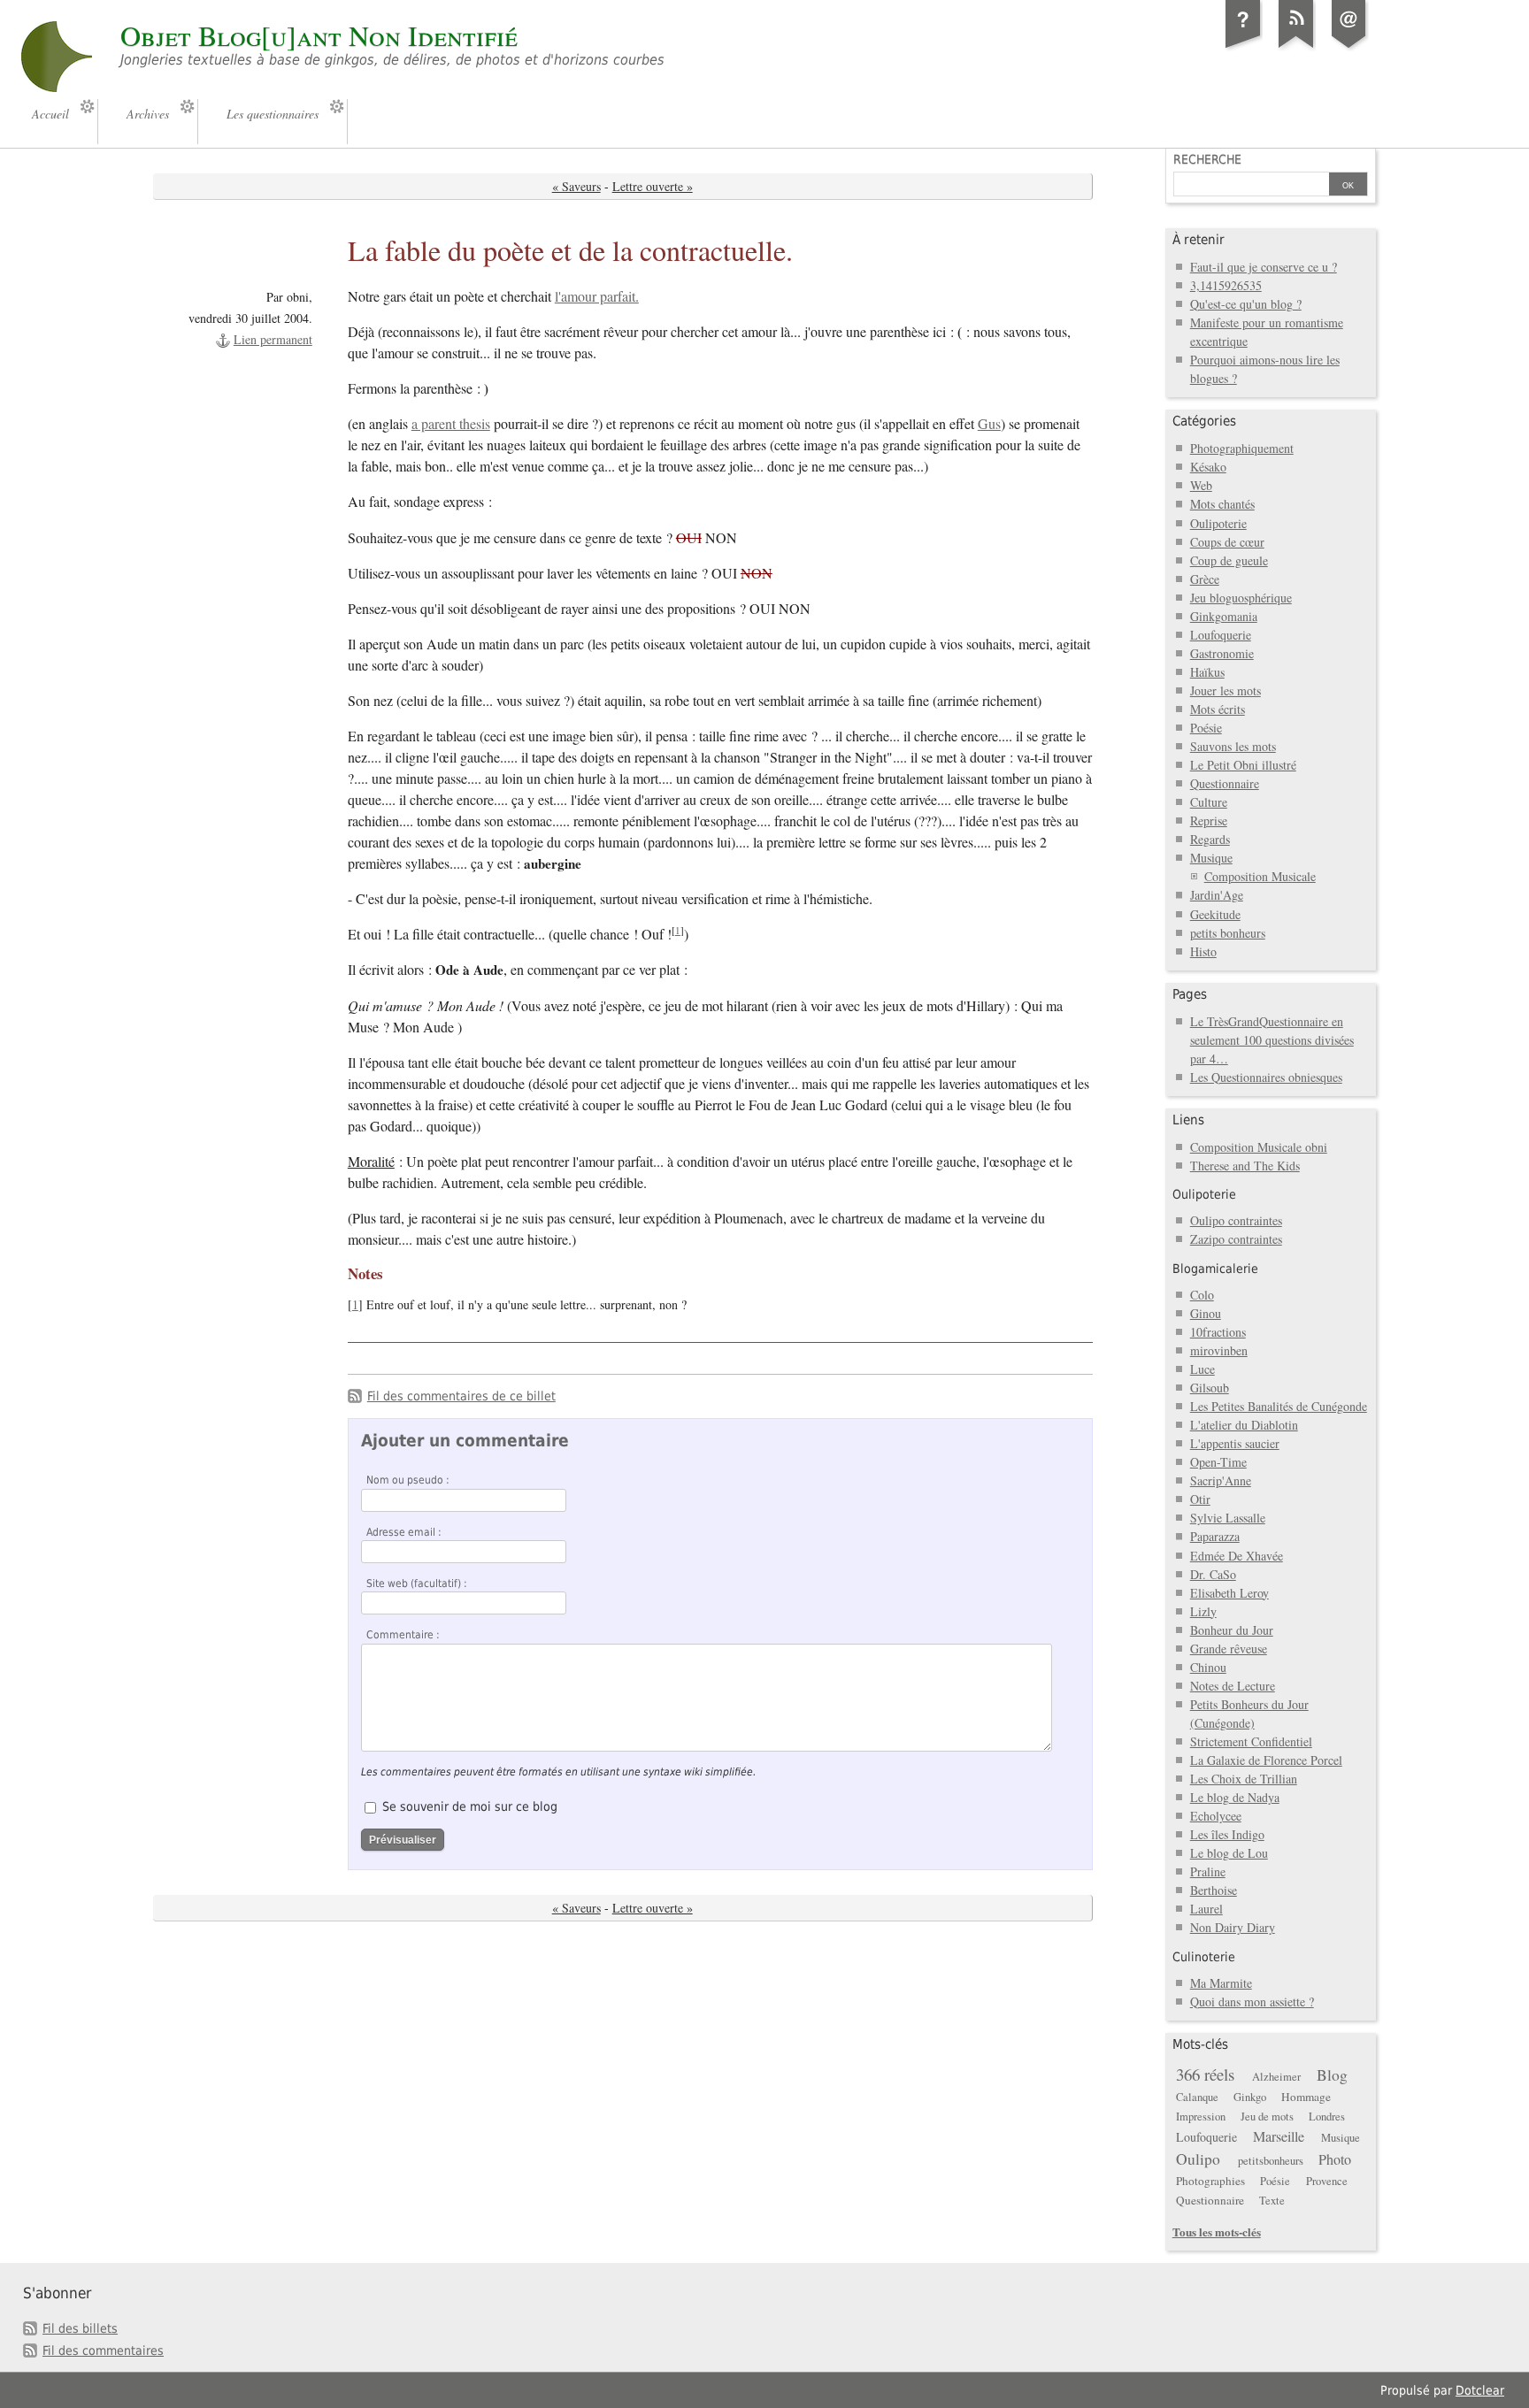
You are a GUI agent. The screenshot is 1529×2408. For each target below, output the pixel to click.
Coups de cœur (1227, 542)
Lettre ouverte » (653, 186)
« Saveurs (576, 186)
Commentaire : (403, 1635)
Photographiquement (1242, 448)
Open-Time (1218, 1462)
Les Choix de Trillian (1244, 1779)
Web (1201, 485)
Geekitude (1215, 914)
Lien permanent (273, 339)
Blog (1332, 2075)
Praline (1208, 1871)
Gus (989, 424)
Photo (1335, 2159)
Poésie (1206, 728)
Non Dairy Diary (1233, 1927)
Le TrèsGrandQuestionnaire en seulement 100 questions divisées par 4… (1272, 1040)
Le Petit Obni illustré (1243, 765)
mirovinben (1219, 1350)
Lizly (1203, 1611)
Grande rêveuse (1229, 1649)
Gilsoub (1210, 1388)
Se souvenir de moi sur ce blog (470, 1806)
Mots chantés (1222, 504)
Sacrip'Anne (1221, 1480)
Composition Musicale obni (1259, 1147)
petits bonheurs (1228, 933)
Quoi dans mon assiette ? (1252, 2002)
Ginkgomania (1224, 616)
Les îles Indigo (1227, 1834)
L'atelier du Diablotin (1244, 1425)
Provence (1327, 2181)
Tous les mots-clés (1217, 2232)
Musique (1211, 858)
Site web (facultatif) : (417, 1584)
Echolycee (1216, 1816)
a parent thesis (451, 424)
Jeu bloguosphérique (1241, 598)
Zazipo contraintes (1236, 1239)
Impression (1201, 2117)
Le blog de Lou (1229, 1853)
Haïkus (1207, 672)
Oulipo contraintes (1236, 1220)
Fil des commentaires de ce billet (461, 1396)
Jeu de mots (1267, 2117)
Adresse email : (404, 1532)
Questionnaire (1225, 783)
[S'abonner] (1296, 48)
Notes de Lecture (1233, 1686)
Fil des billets (80, 2328)
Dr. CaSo (1213, 1574)
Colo (1202, 1295)
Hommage (1306, 2097)
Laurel (1206, 1909)
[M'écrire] (1349, 48)
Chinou (1208, 1667)
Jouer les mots (1226, 690)
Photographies (1210, 2181)
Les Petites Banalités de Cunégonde (1279, 1406)
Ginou (1206, 1313)
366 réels (1205, 2074)
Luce (1202, 1369)
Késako (1208, 467)
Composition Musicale (1260, 876)
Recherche (1207, 159)
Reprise (1209, 821)
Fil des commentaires (103, 2350)
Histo (1203, 951)
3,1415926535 (1226, 285)
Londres (1327, 2117)
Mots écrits (1218, 709)
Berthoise (1214, 1890)
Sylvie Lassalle (1228, 1518)
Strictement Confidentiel (1251, 1741)
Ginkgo (1250, 2097)
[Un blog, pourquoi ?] (1243, 48)
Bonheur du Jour (1232, 1630)
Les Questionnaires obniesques (1266, 1077)
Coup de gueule (1229, 560)
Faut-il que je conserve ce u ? (1264, 267)
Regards (1210, 839)
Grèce (1205, 579)
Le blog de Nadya (1235, 1797)
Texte (1272, 2201)
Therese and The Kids (1245, 1166)
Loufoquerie (1221, 635)
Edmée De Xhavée (1237, 1556)
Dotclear (1480, 2390)
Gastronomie (1222, 653)
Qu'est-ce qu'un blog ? (1246, 304)
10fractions (1218, 1332)
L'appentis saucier (1235, 1443)
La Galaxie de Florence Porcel (1266, 1760)
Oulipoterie (1218, 523)
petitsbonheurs (1271, 2161)
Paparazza (1215, 1536)
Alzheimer (1276, 2077)
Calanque (1197, 2097)
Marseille (1279, 2136)
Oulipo (1198, 2159)
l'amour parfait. (597, 296)
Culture (1209, 802)
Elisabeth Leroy (1229, 1593)
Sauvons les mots (1233, 746)
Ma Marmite (1221, 1983)
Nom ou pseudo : (408, 1480)
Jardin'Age (1217, 895)
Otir (1200, 1499)
